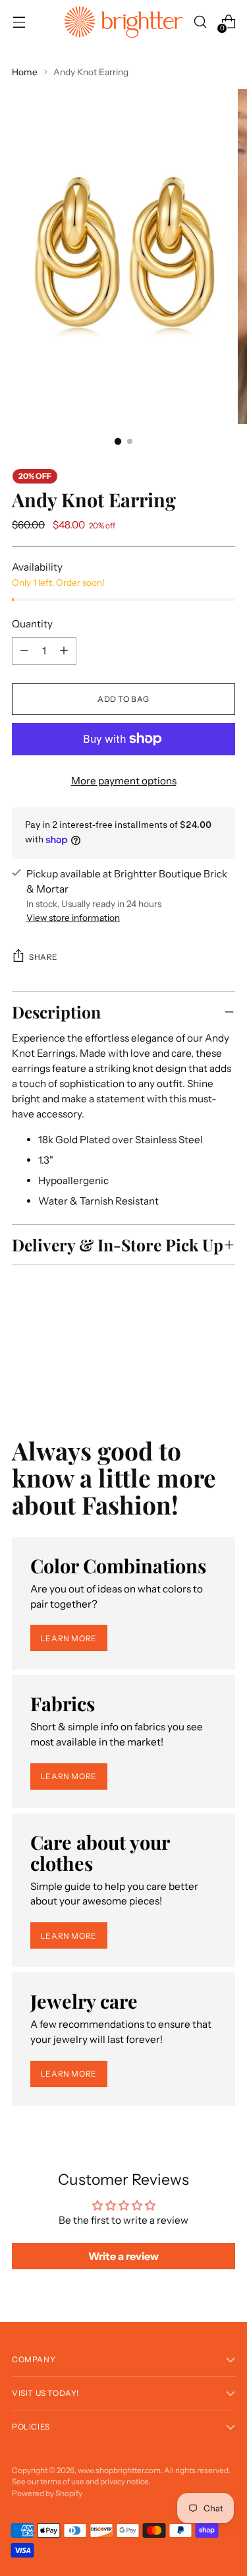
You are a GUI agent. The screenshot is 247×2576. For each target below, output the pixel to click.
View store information (73, 918)
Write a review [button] (123, 2256)
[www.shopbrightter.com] (124, 22)
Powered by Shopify (47, 2493)
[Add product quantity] (24, 651)
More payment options (124, 781)
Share (43, 957)
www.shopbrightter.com (119, 2470)
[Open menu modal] (19, 22)
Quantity (32, 624)
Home (25, 72)
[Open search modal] (200, 22)
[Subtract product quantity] (64, 651)
